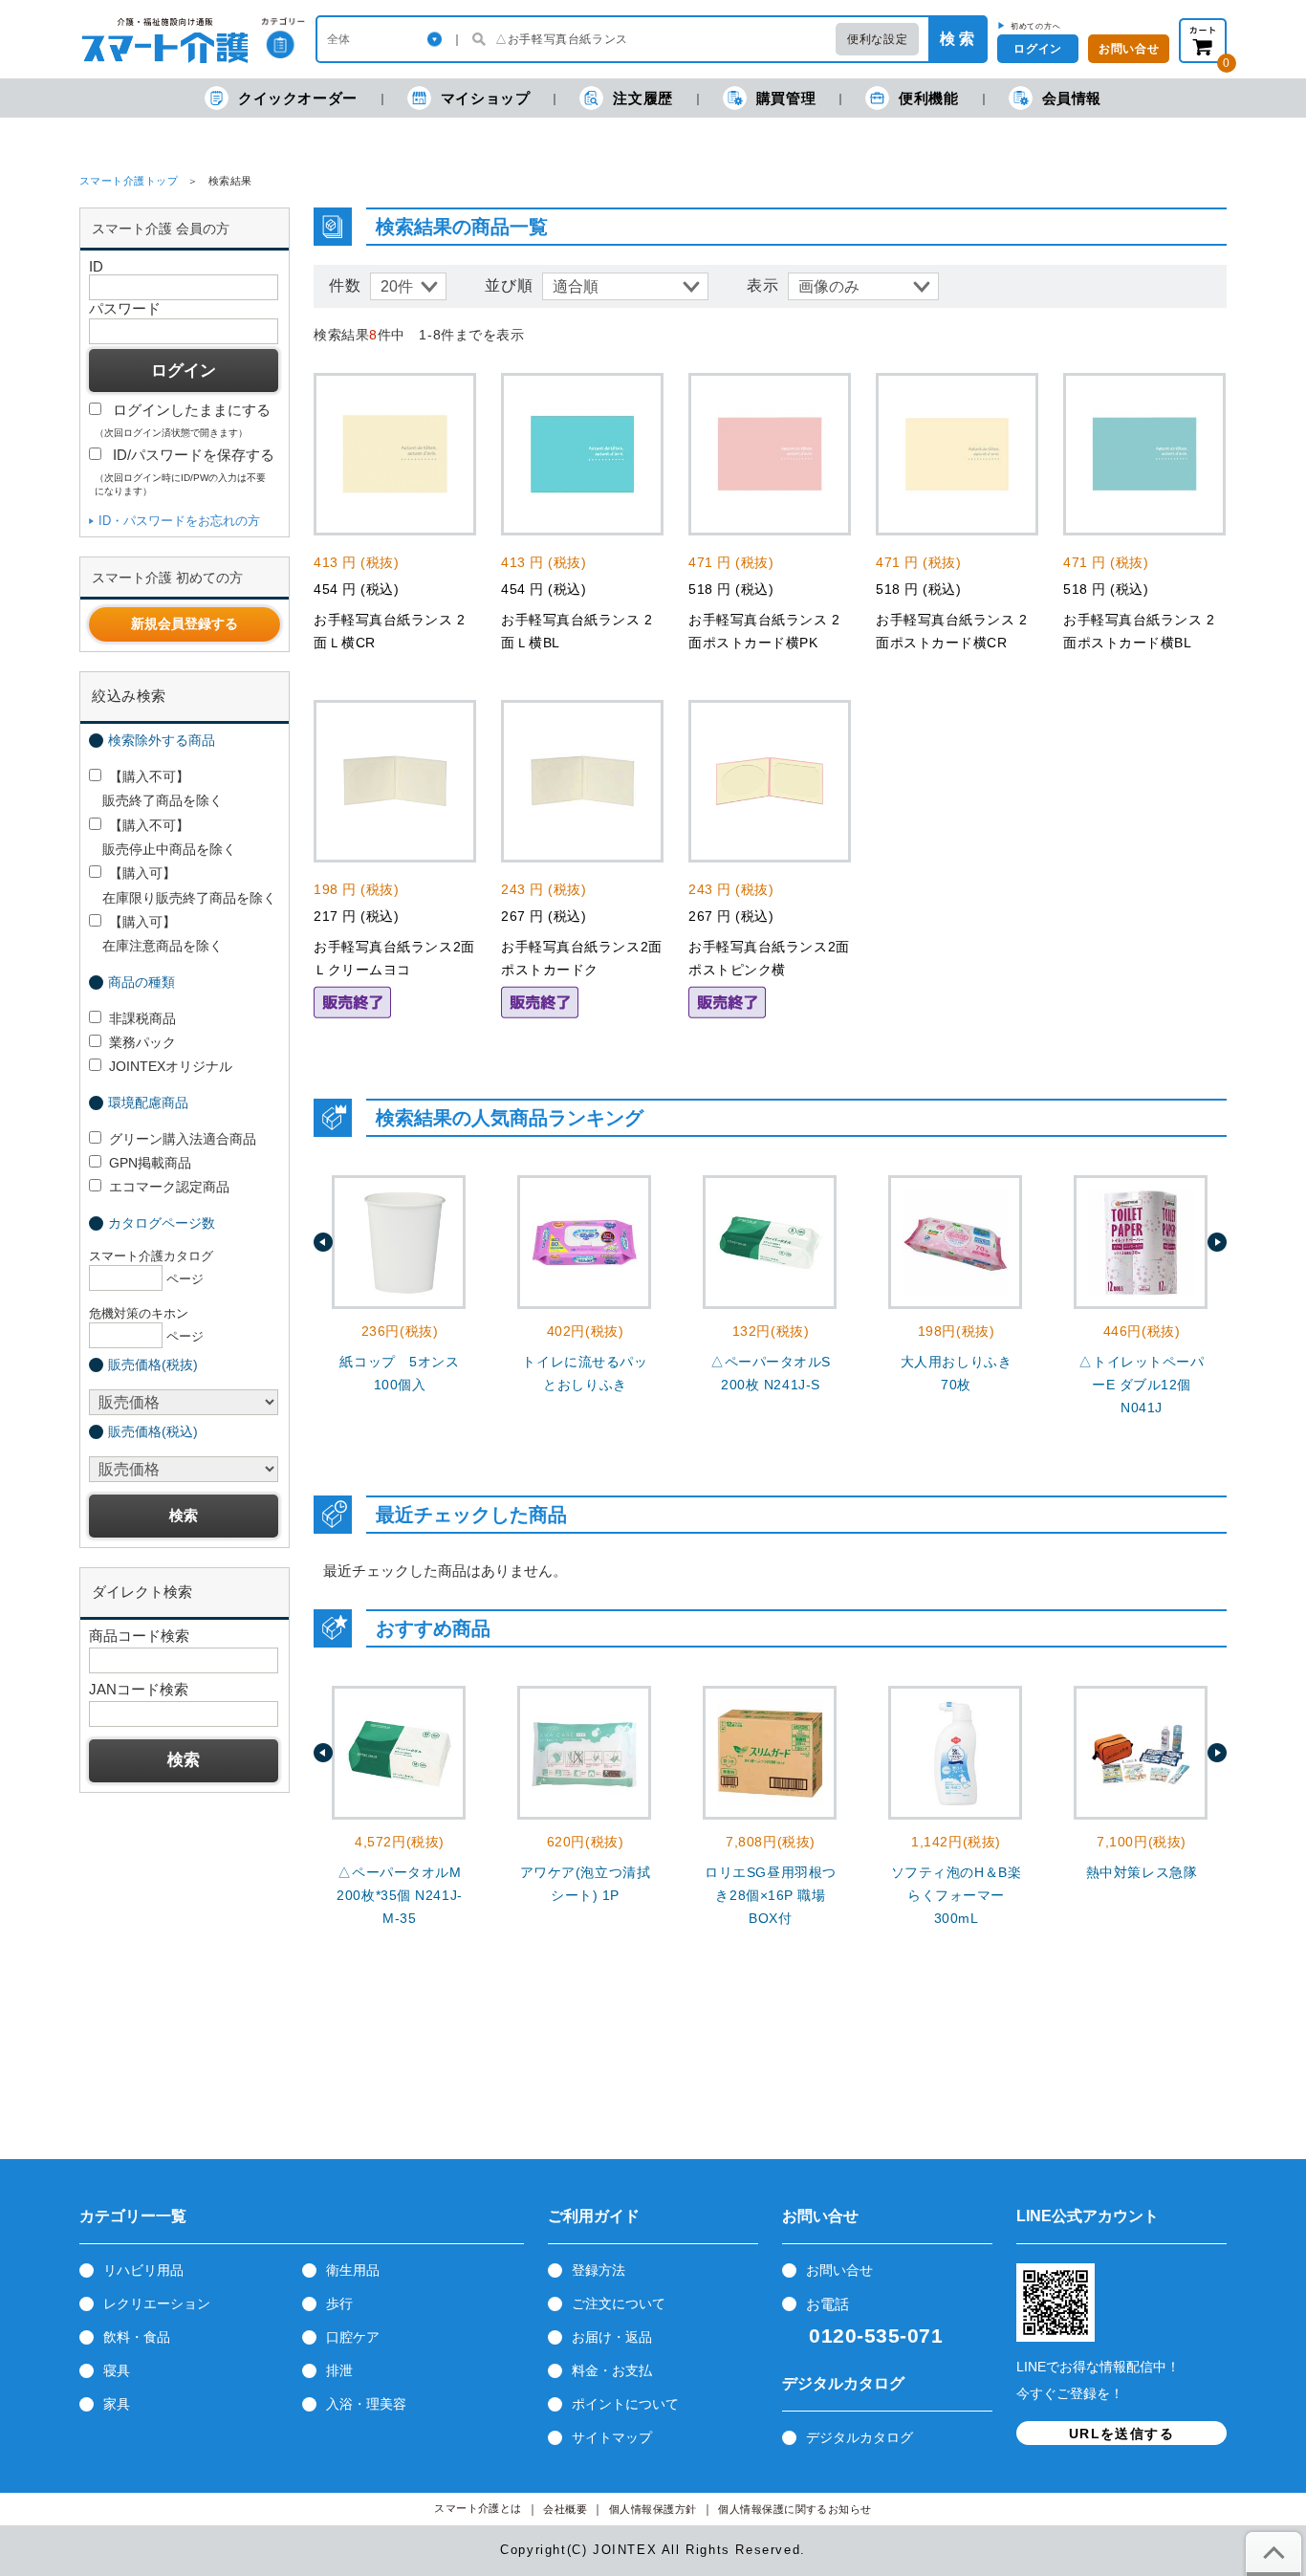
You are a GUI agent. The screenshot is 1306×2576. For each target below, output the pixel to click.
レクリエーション (157, 2303)
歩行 (339, 2303)
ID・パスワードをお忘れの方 (179, 521)
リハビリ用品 (143, 2270)
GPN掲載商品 (150, 1163)
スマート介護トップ (129, 181)
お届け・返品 (612, 2337)
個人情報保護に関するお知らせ (795, 2510)
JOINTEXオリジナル (171, 1066)
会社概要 (565, 2510)
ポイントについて (625, 2404)
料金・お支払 (612, 2370)
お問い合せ (1129, 49)
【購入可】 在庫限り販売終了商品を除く (183, 885)
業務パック (142, 1042)
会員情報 (1072, 98)
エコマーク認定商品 (169, 1187)
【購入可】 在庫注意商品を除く (156, 934)
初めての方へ (1036, 26)
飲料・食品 (137, 2337)
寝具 (117, 2370)
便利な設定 (877, 39)
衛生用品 (353, 2270)
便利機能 (928, 98)
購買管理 (786, 98)
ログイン (1037, 49)
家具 (117, 2404)
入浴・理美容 (366, 2404)
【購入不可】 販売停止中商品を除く (163, 837)
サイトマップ (612, 2437)
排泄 (339, 2370)
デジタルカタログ (860, 2437)
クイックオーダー (298, 98)
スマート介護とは (478, 2509)
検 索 (957, 39)
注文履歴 (642, 98)
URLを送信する (1121, 2434)
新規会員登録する (185, 623)
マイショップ (486, 98)
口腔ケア (353, 2337)
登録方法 (599, 2270)
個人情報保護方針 (653, 2510)
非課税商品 (142, 1018)
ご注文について (619, 2303)
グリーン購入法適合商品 (183, 1139)
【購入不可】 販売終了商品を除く (156, 788)
